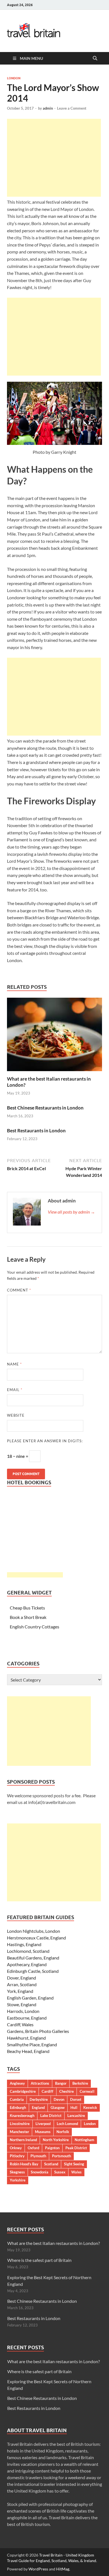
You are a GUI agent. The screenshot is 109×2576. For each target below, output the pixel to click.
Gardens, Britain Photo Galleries (38, 2031)
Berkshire (80, 2083)
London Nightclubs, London (34, 1931)
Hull (74, 2107)
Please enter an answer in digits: (45, 1441)
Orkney (16, 2148)
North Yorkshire (56, 2140)
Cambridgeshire (23, 2091)
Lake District (51, 2116)
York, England (20, 1991)
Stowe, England (22, 2004)
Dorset (76, 2099)
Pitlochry (17, 2156)
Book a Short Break (28, 1617)
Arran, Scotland (22, 1984)
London (14, 78)
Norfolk (63, 2132)
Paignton (52, 2148)
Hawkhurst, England (26, 2038)
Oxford (33, 2148)
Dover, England (22, 1978)
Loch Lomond (67, 2124)
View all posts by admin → (71, 1212)
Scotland (51, 2164)
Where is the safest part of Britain (39, 2260)
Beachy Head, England (28, 2051)
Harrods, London (23, 2011)
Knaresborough (22, 2116)
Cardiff (48, 2091)
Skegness (17, 2172)
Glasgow (58, 2107)
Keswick (90, 2107)
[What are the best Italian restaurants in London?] (54, 1036)
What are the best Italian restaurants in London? (54, 2243)
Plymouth (38, 2156)
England (38, 2107)
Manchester (19, 2132)
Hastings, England (24, 1944)
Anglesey (17, 2083)
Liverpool (43, 2124)
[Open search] (95, 58)
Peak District (76, 2148)
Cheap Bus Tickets (27, 1608)
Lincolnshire (20, 2124)
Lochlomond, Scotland (28, 1951)
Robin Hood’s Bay (24, 2164)
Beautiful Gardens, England (33, 1958)
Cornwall (87, 2091)
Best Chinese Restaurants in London (45, 1108)
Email (15, 1390)
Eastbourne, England (27, 2018)
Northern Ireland (23, 2140)
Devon (59, 2099)
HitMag (63, 2569)
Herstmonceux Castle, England (36, 1938)
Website (16, 1415)
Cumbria (17, 2099)
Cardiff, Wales (20, 2024)
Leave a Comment (72, 108)
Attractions (40, 2083)
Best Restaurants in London (36, 1131)
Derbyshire (39, 2099)
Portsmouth (61, 2156)
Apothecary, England (27, 1964)
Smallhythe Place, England (32, 2044)
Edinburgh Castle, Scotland (33, 1971)
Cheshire (67, 2091)
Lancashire (76, 2116)
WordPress (38, 2569)
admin (48, 108)
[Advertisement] (54, 158)
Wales (76, 2172)
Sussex (60, 2172)
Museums (43, 2132)
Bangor (61, 2083)
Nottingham (84, 2140)
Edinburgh (18, 2107)
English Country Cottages (35, 1627)
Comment (19, 1290)
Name (14, 1364)
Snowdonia (40, 2172)
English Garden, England (30, 1998)
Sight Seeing (74, 2164)
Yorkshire (18, 2180)
